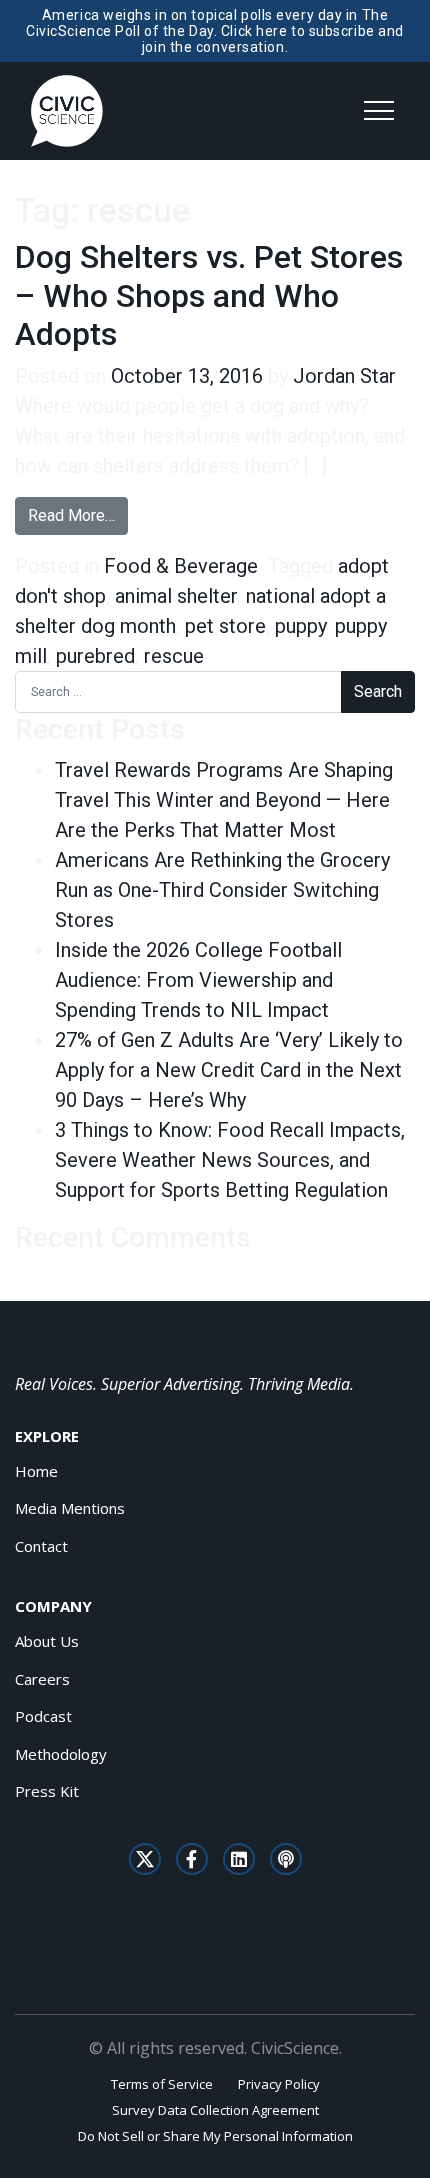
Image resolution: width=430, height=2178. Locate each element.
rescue (174, 656)
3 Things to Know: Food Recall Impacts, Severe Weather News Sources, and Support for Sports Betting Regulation (230, 1160)
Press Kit (47, 1791)
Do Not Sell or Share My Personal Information (215, 2136)
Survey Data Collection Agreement (215, 2110)
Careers (42, 1679)
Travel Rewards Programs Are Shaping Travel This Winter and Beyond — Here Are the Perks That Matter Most (224, 800)
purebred (95, 656)
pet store (225, 626)
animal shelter (176, 596)
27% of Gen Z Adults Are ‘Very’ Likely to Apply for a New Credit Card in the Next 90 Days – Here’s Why (229, 1070)
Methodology (61, 1754)
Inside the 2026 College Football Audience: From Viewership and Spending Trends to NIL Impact (198, 980)
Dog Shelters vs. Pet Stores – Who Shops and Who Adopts (209, 295)
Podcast (43, 1716)
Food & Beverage (181, 566)
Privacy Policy (279, 2084)
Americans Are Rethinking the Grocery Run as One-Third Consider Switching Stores (222, 890)
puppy (300, 626)
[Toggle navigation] (379, 111)
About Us (47, 1641)
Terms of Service (162, 2084)
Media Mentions (70, 1508)
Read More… (78, 515)
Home (36, 1471)
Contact (41, 1546)
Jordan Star (344, 376)
